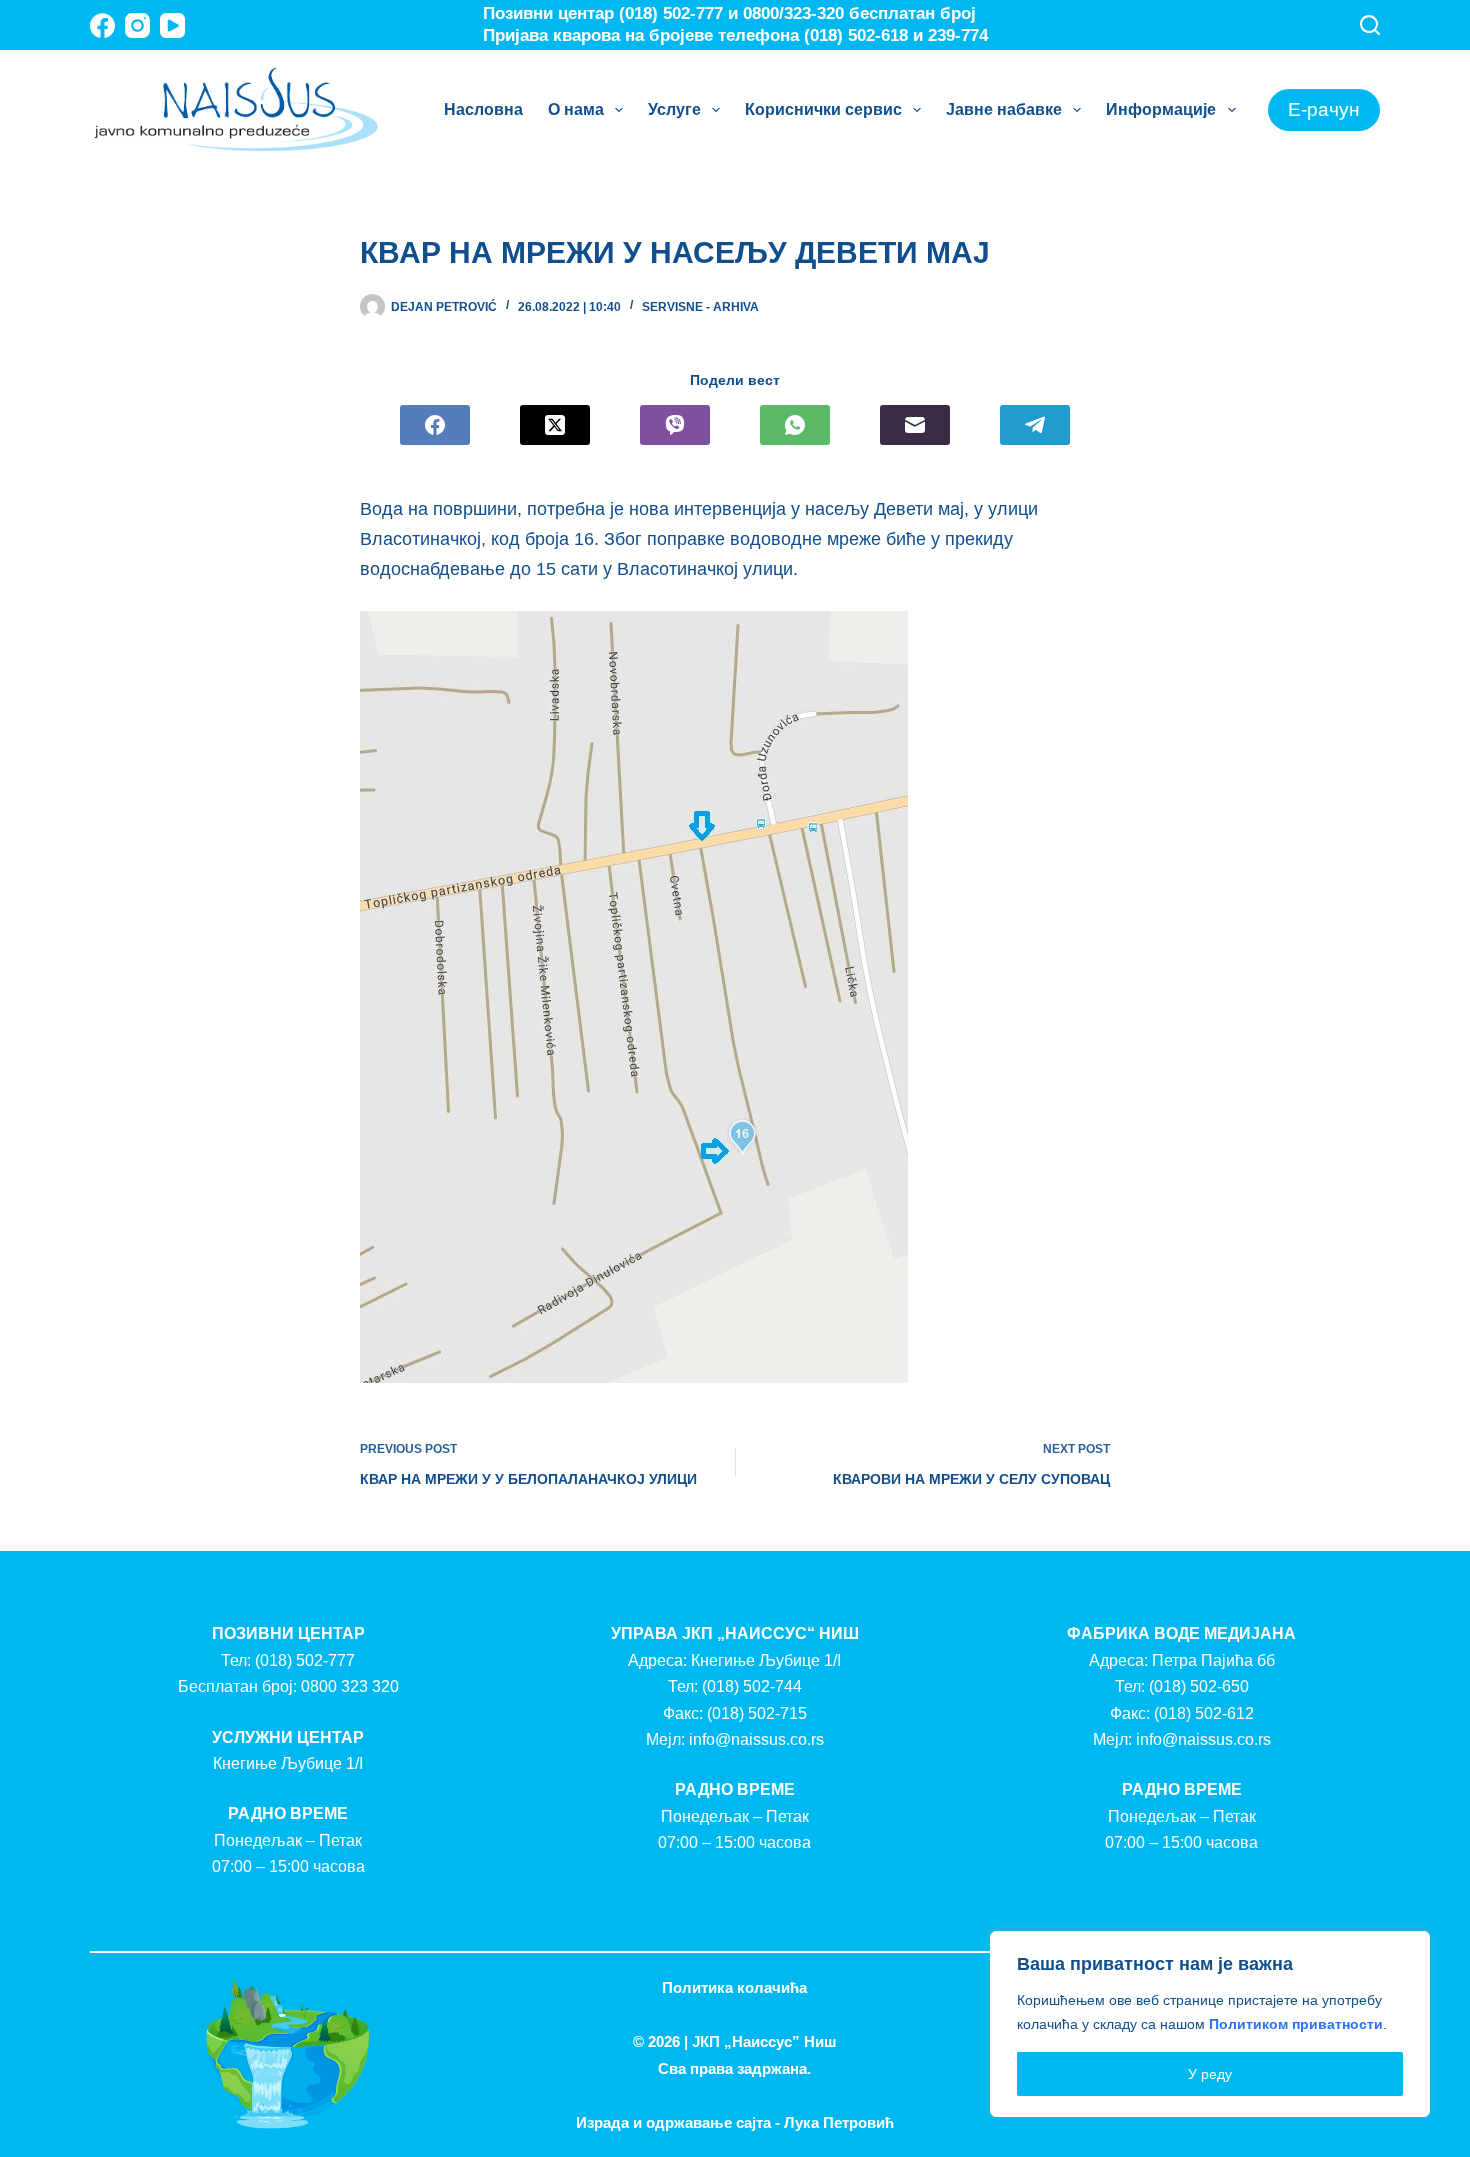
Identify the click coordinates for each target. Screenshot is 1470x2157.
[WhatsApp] (795, 425)
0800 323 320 (350, 1686)
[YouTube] (172, 25)
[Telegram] (1035, 425)
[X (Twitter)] (555, 425)
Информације (1161, 109)
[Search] (1370, 25)
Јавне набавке (1004, 109)
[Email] (915, 425)
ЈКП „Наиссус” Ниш (764, 2041)
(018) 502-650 (1199, 1686)
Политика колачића (734, 1987)
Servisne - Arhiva (700, 307)
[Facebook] (102, 25)
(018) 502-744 (752, 1686)
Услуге (674, 109)
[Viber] (675, 425)
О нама (576, 109)
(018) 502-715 (757, 1713)
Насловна (483, 109)
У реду (1210, 2074)
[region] (1210, 2024)
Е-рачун (1324, 109)
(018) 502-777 (305, 1660)
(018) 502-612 (1204, 1713)
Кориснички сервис (823, 109)
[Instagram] (137, 25)
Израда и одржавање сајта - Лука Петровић (735, 2122)
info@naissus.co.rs (756, 1739)
